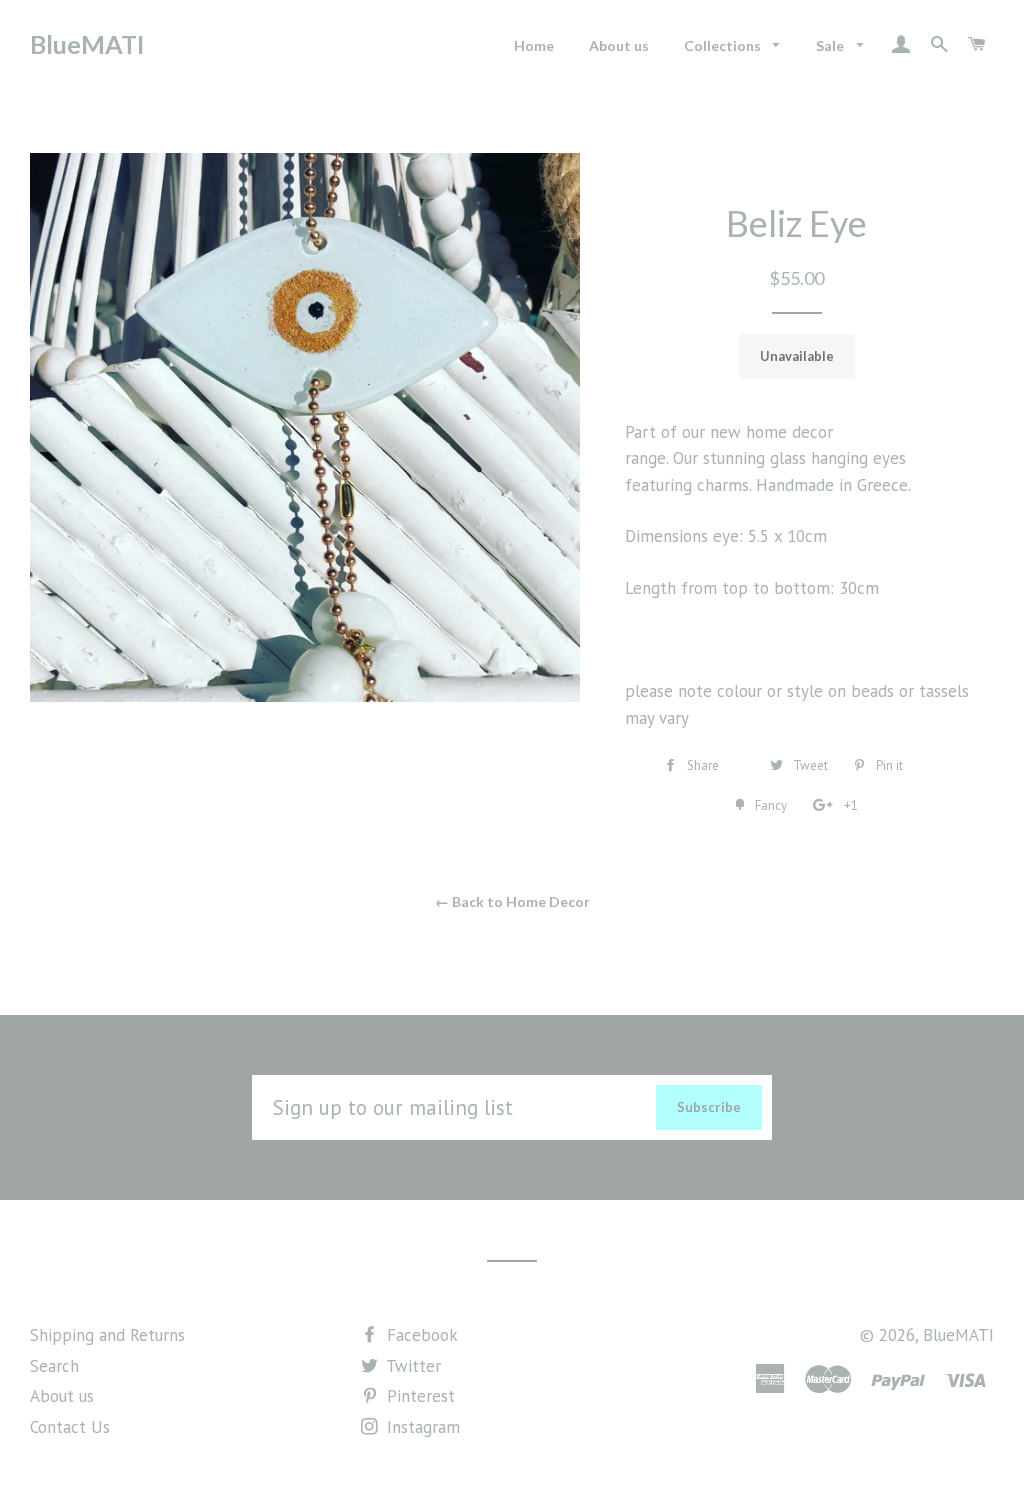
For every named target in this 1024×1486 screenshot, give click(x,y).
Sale (831, 45)
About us (619, 45)
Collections (724, 45)
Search (54, 1366)
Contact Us (70, 1427)
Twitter (411, 1366)
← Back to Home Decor (512, 901)
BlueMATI (87, 44)
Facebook (420, 1335)
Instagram (421, 1427)
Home (534, 45)
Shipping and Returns (107, 1335)
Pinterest (418, 1396)
